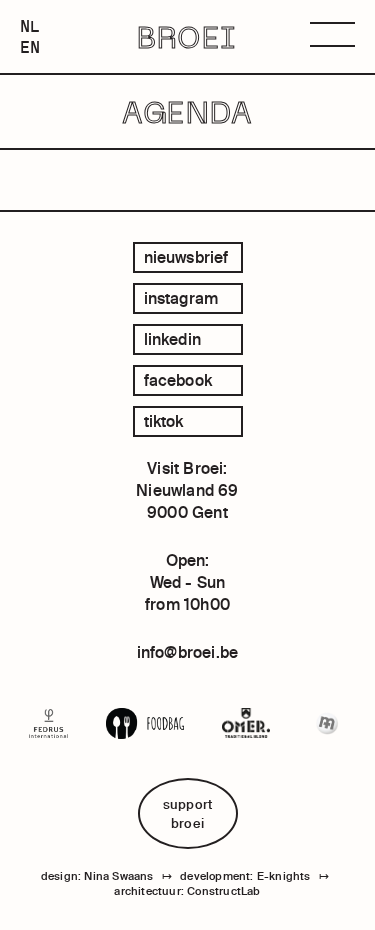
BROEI (187, 37)
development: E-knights (245, 876)
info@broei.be (188, 652)
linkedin (173, 339)
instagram (181, 298)
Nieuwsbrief (186, 257)
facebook (178, 380)
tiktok (164, 421)
